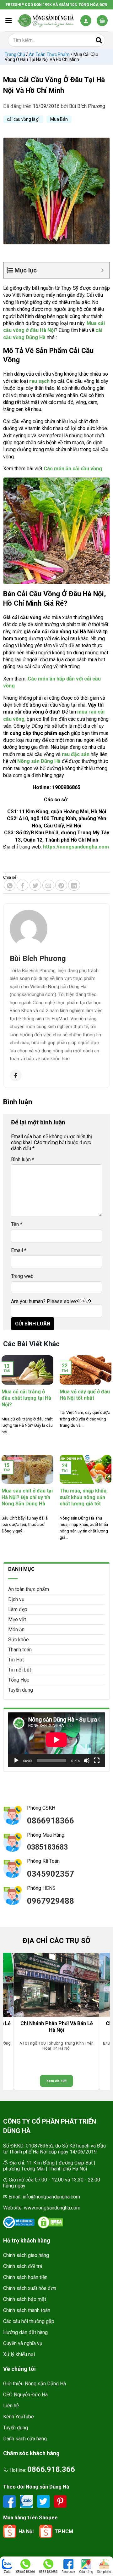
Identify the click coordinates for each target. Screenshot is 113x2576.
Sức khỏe (19, 1640)
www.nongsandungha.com (52, 2208)
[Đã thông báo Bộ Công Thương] (19, 2222)
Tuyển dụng (21, 1690)
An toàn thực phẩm (49, 54)
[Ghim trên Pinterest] (61, 885)
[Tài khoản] (86, 21)
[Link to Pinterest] (60, 2501)
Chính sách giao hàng (26, 2255)
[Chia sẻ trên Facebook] (23, 885)
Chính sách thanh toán (27, 2310)
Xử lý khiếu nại (19, 2354)
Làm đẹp (18, 1609)
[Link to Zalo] (27, 2501)
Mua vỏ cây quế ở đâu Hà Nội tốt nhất (85, 1395)
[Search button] (99, 40)
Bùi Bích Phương (87, 106)
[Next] (102, 2022)
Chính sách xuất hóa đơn (30, 2288)
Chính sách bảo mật (25, 2299)
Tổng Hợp (19, 1680)
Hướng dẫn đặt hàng (25, 2332)
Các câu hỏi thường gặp (29, 2321)
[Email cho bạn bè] (48, 885)
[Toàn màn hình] (97, 1761)
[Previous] (11, 2022)
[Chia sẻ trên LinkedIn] (74, 885)
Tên (17, 1224)
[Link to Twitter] (44, 2501)
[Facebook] (16, 1075)
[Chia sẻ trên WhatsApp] (10, 885)
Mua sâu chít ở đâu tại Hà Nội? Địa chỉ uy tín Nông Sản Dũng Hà (27, 1497)
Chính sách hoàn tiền (25, 2277)
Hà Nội (26, 2531)
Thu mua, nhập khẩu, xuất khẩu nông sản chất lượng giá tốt (84, 1497)
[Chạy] (16, 1761)
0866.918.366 (51, 2469)
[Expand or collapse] (102, 270)
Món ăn (16, 1630)
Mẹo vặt (17, 1619)
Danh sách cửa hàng (25, 2439)
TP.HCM (64, 2531)
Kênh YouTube (19, 2417)
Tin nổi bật (20, 1670)
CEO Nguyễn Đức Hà (25, 2395)
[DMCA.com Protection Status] (50, 2222)
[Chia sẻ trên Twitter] (35, 885)
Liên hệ (11, 2406)
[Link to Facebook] (10, 2501)
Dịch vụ (16, 1599)
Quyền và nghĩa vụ (23, 2343)
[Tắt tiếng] (87, 1761)
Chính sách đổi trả (23, 2266)
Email (19, 1250)
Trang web (22, 1276)
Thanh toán (20, 1650)
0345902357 (51, 1874)
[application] (56, 1740)
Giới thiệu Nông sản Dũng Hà (35, 2384)
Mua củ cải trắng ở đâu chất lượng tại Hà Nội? (26, 1398)
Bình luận (23, 1159)
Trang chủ (15, 54)
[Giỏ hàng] (102, 21)
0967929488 (51, 1901)
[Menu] (8, 20)
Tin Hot (16, 1660)
